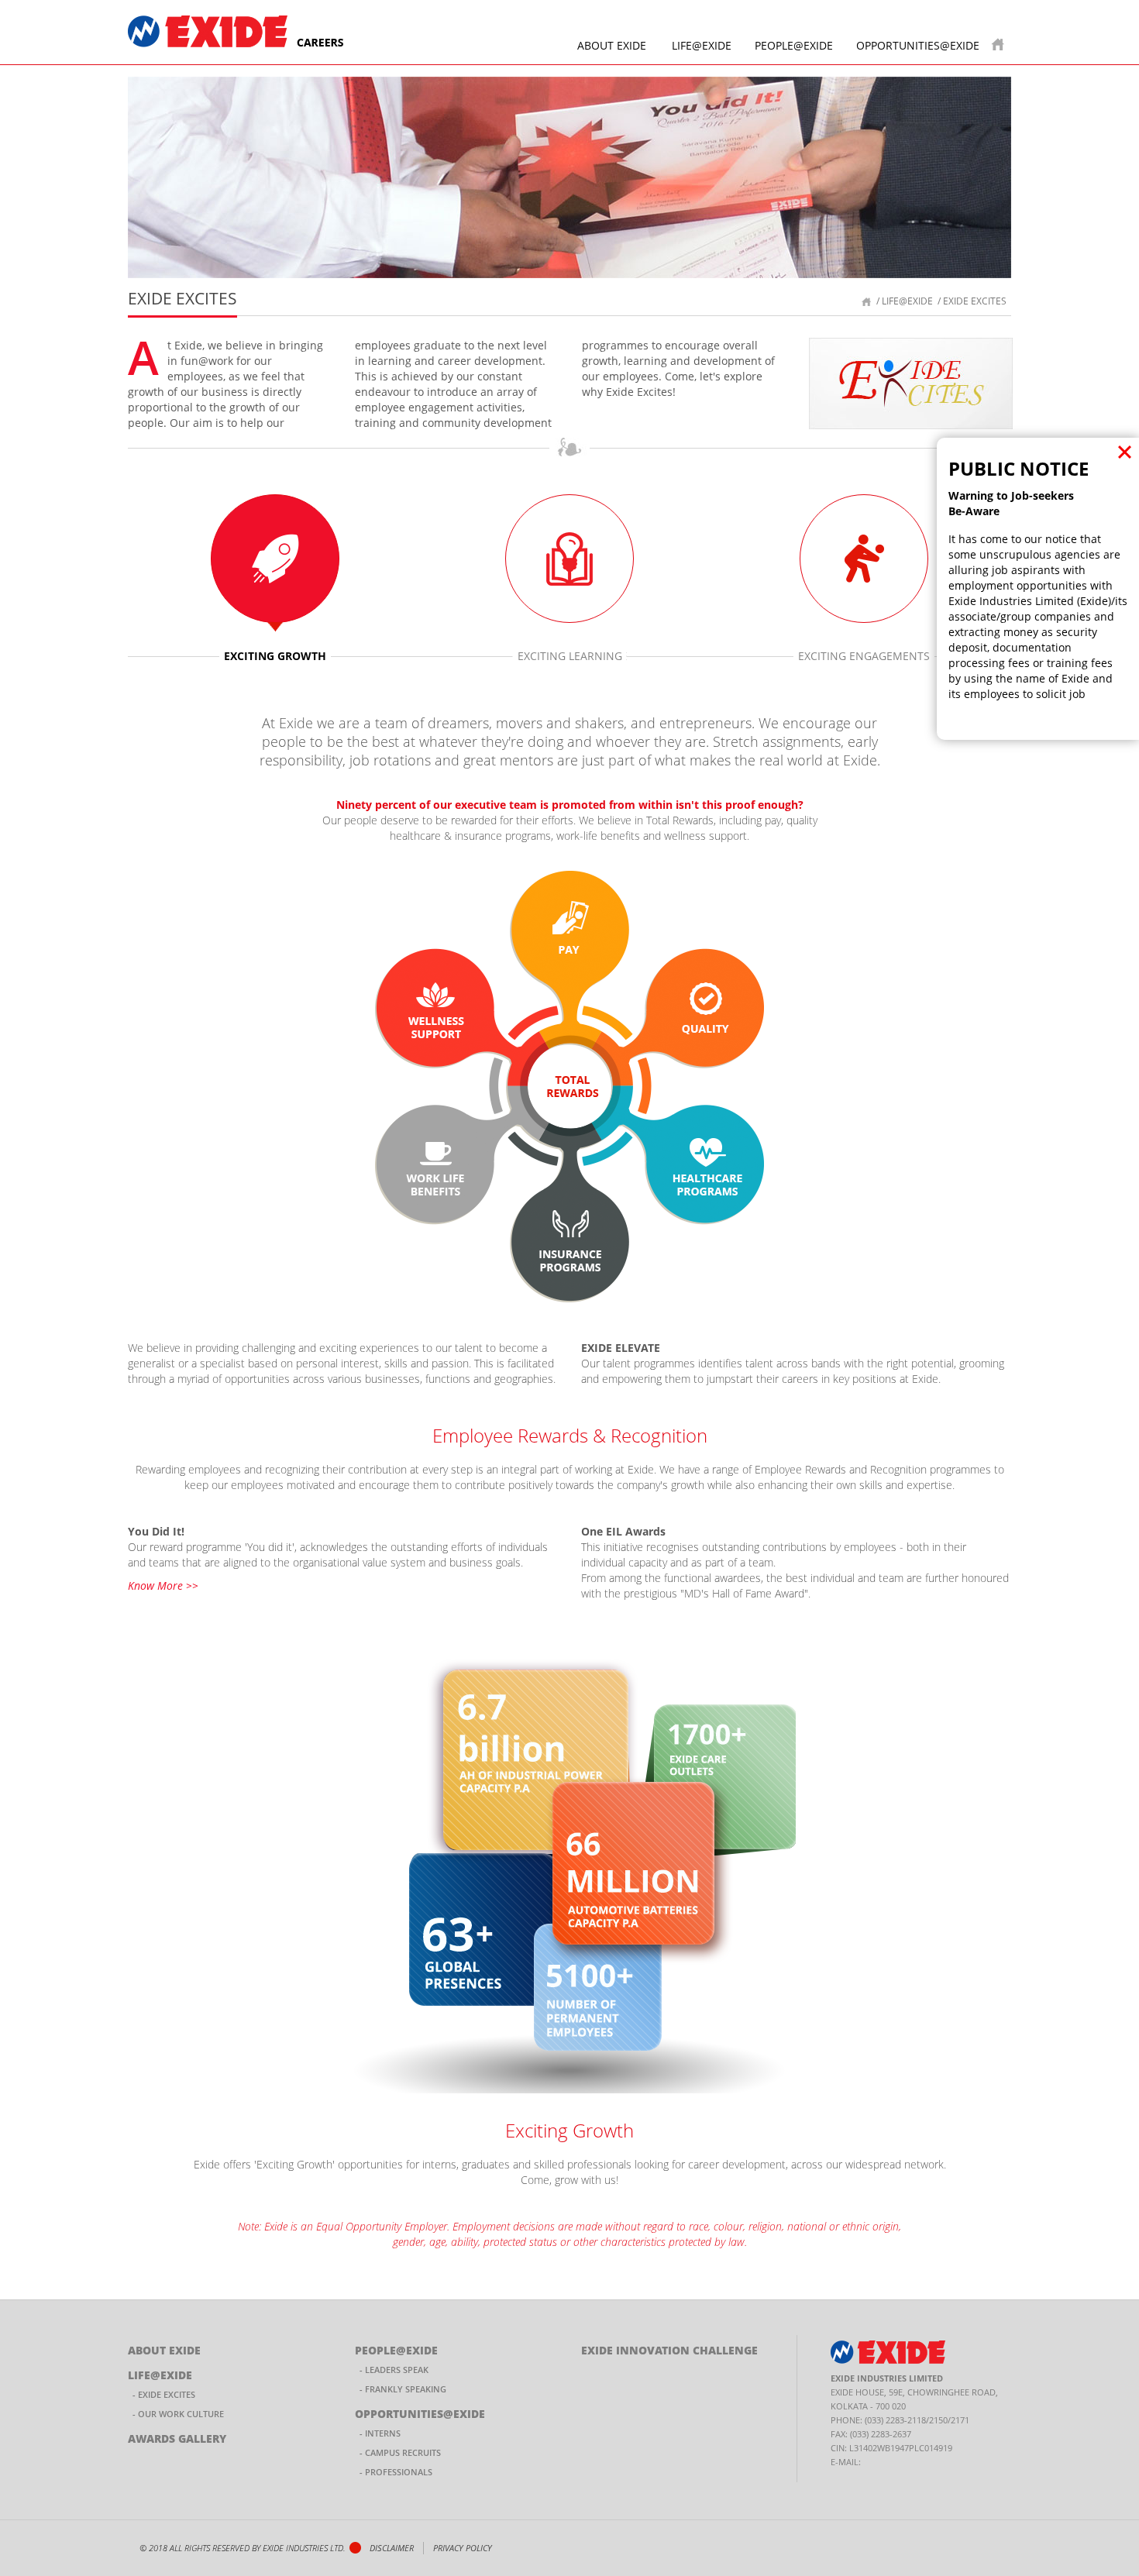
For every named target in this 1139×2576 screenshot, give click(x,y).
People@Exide (794, 45)
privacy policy (463, 2548)
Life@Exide (702, 45)
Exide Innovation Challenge (669, 2350)
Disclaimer (392, 2548)
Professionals (399, 2472)
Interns (383, 2433)
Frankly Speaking (406, 2389)
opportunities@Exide (918, 45)
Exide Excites (167, 2394)
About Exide (612, 45)
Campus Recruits (403, 2452)
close (1125, 452)
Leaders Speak (397, 2370)
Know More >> (163, 1585)
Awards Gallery (177, 2438)
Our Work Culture (181, 2414)
